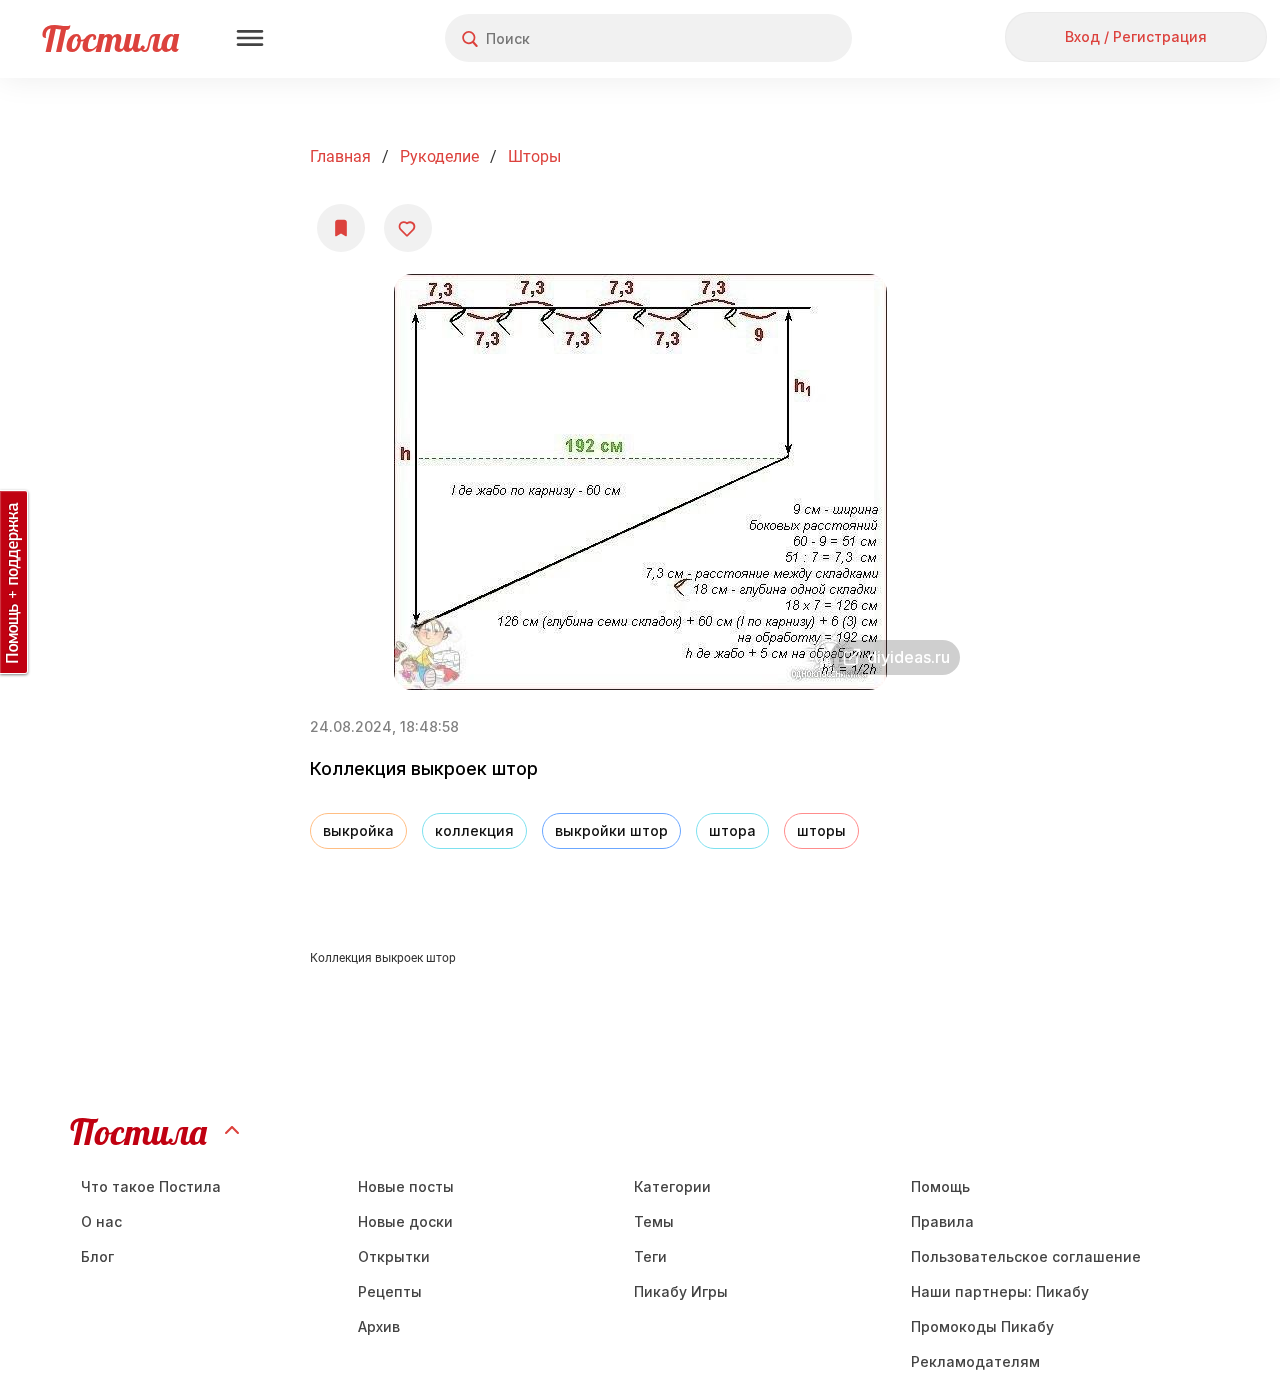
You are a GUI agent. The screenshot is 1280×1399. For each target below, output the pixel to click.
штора (732, 830)
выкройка (358, 830)
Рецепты (390, 1291)
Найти (761, 38)
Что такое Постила (151, 1186)
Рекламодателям (975, 1361)
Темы (654, 1221)
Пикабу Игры (681, 1291)
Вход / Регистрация (1136, 36)
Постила (110, 38)
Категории (672, 1186)
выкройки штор (611, 830)
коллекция (474, 830)
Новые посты (406, 1186)
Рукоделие (439, 156)
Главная (340, 156)
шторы (534, 156)
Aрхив (379, 1326)
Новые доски (405, 1221)
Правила (942, 1221)
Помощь (940, 1186)
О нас (101, 1221)
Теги (650, 1256)
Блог (97, 1256)
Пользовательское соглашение (1026, 1256)
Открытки (394, 1256)
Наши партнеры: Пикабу (1000, 1291)
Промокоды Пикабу (982, 1326)
